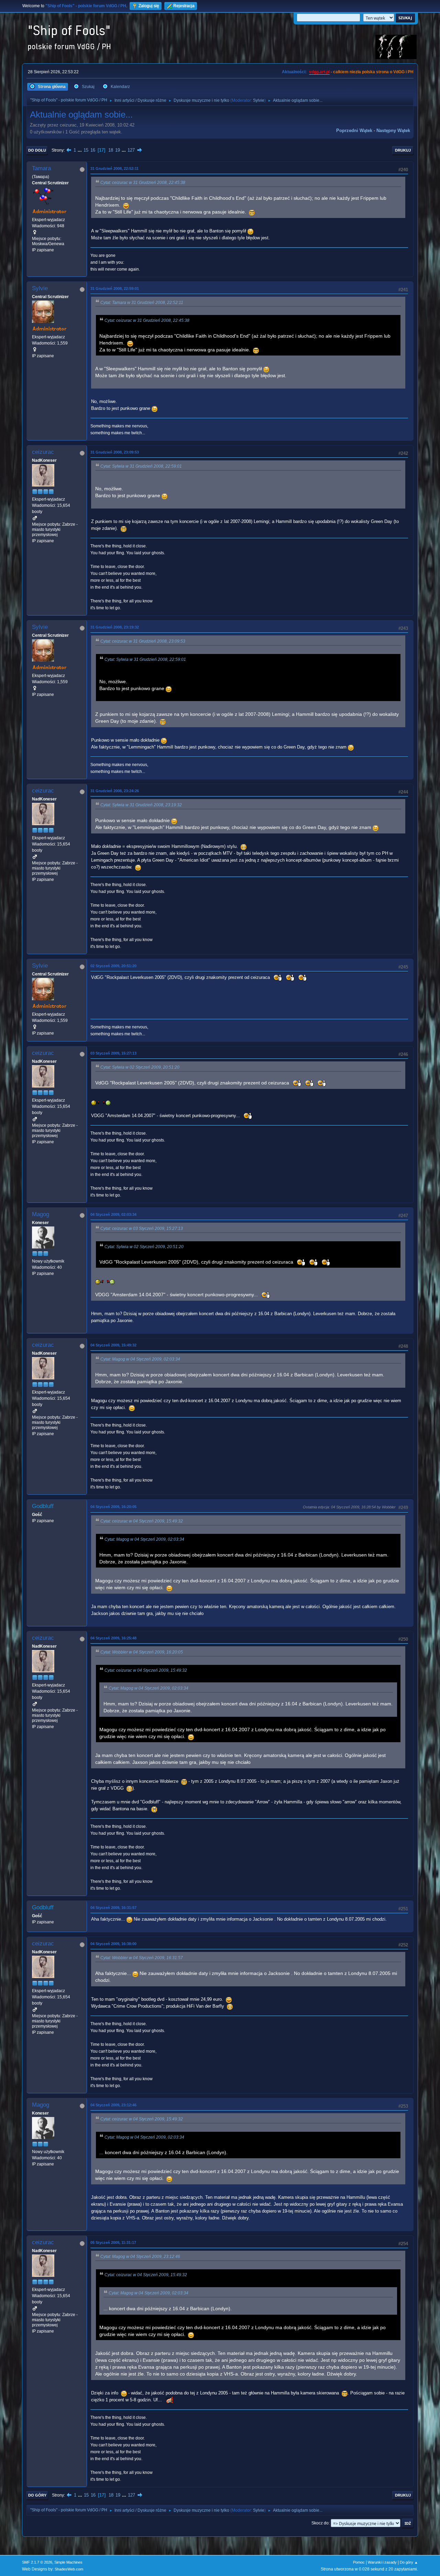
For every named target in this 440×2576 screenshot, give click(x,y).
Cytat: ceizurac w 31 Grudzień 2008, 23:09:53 (143, 641)
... (80, 150)
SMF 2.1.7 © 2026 (37, 2562)
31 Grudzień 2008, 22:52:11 (114, 168)
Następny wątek (393, 130)
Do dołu (37, 150)
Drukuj (403, 150)
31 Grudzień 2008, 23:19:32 (115, 627)
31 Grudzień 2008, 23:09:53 (115, 452)
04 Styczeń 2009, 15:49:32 (113, 1345)
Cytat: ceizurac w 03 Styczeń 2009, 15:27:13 (142, 1229)
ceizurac (43, 452)
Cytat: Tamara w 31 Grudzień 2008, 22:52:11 (142, 303)
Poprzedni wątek (354, 130)
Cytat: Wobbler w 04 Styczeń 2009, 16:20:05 (142, 1652)
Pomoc (359, 2562)
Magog (41, 1214)
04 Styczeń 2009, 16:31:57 (113, 1908)
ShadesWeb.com (69, 2569)
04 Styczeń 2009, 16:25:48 (113, 1638)
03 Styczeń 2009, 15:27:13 (113, 1053)
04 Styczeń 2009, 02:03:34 (113, 1214)
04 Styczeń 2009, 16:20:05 (113, 1507)
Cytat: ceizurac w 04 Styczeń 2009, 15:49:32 (142, 1521)
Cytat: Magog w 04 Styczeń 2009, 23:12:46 (140, 2257)
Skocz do (320, 2523)
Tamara (41, 168)
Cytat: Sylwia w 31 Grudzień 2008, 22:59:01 (141, 466)
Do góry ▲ (409, 2562)
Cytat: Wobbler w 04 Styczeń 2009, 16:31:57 (142, 1958)
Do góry (37, 2495)
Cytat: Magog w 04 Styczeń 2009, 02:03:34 (140, 1359)
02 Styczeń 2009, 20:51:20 (113, 966)
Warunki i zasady (382, 2562)
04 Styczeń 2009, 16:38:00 (113, 1944)
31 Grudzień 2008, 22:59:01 (115, 288)
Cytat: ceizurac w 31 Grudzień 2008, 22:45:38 (143, 183)
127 (131, 150)
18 (111, 150)
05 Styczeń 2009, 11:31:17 (113, 2242)
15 (86, 150)
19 (118, 150)
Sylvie (259, 100)
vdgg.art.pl (319, 72)
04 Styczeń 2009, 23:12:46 (113, 2105)
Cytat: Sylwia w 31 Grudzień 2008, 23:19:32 (141, 805)
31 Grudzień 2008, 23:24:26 (115, 791)
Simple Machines (68, 2562)
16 (93, 150)
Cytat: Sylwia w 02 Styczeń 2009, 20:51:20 (140, 1067)
